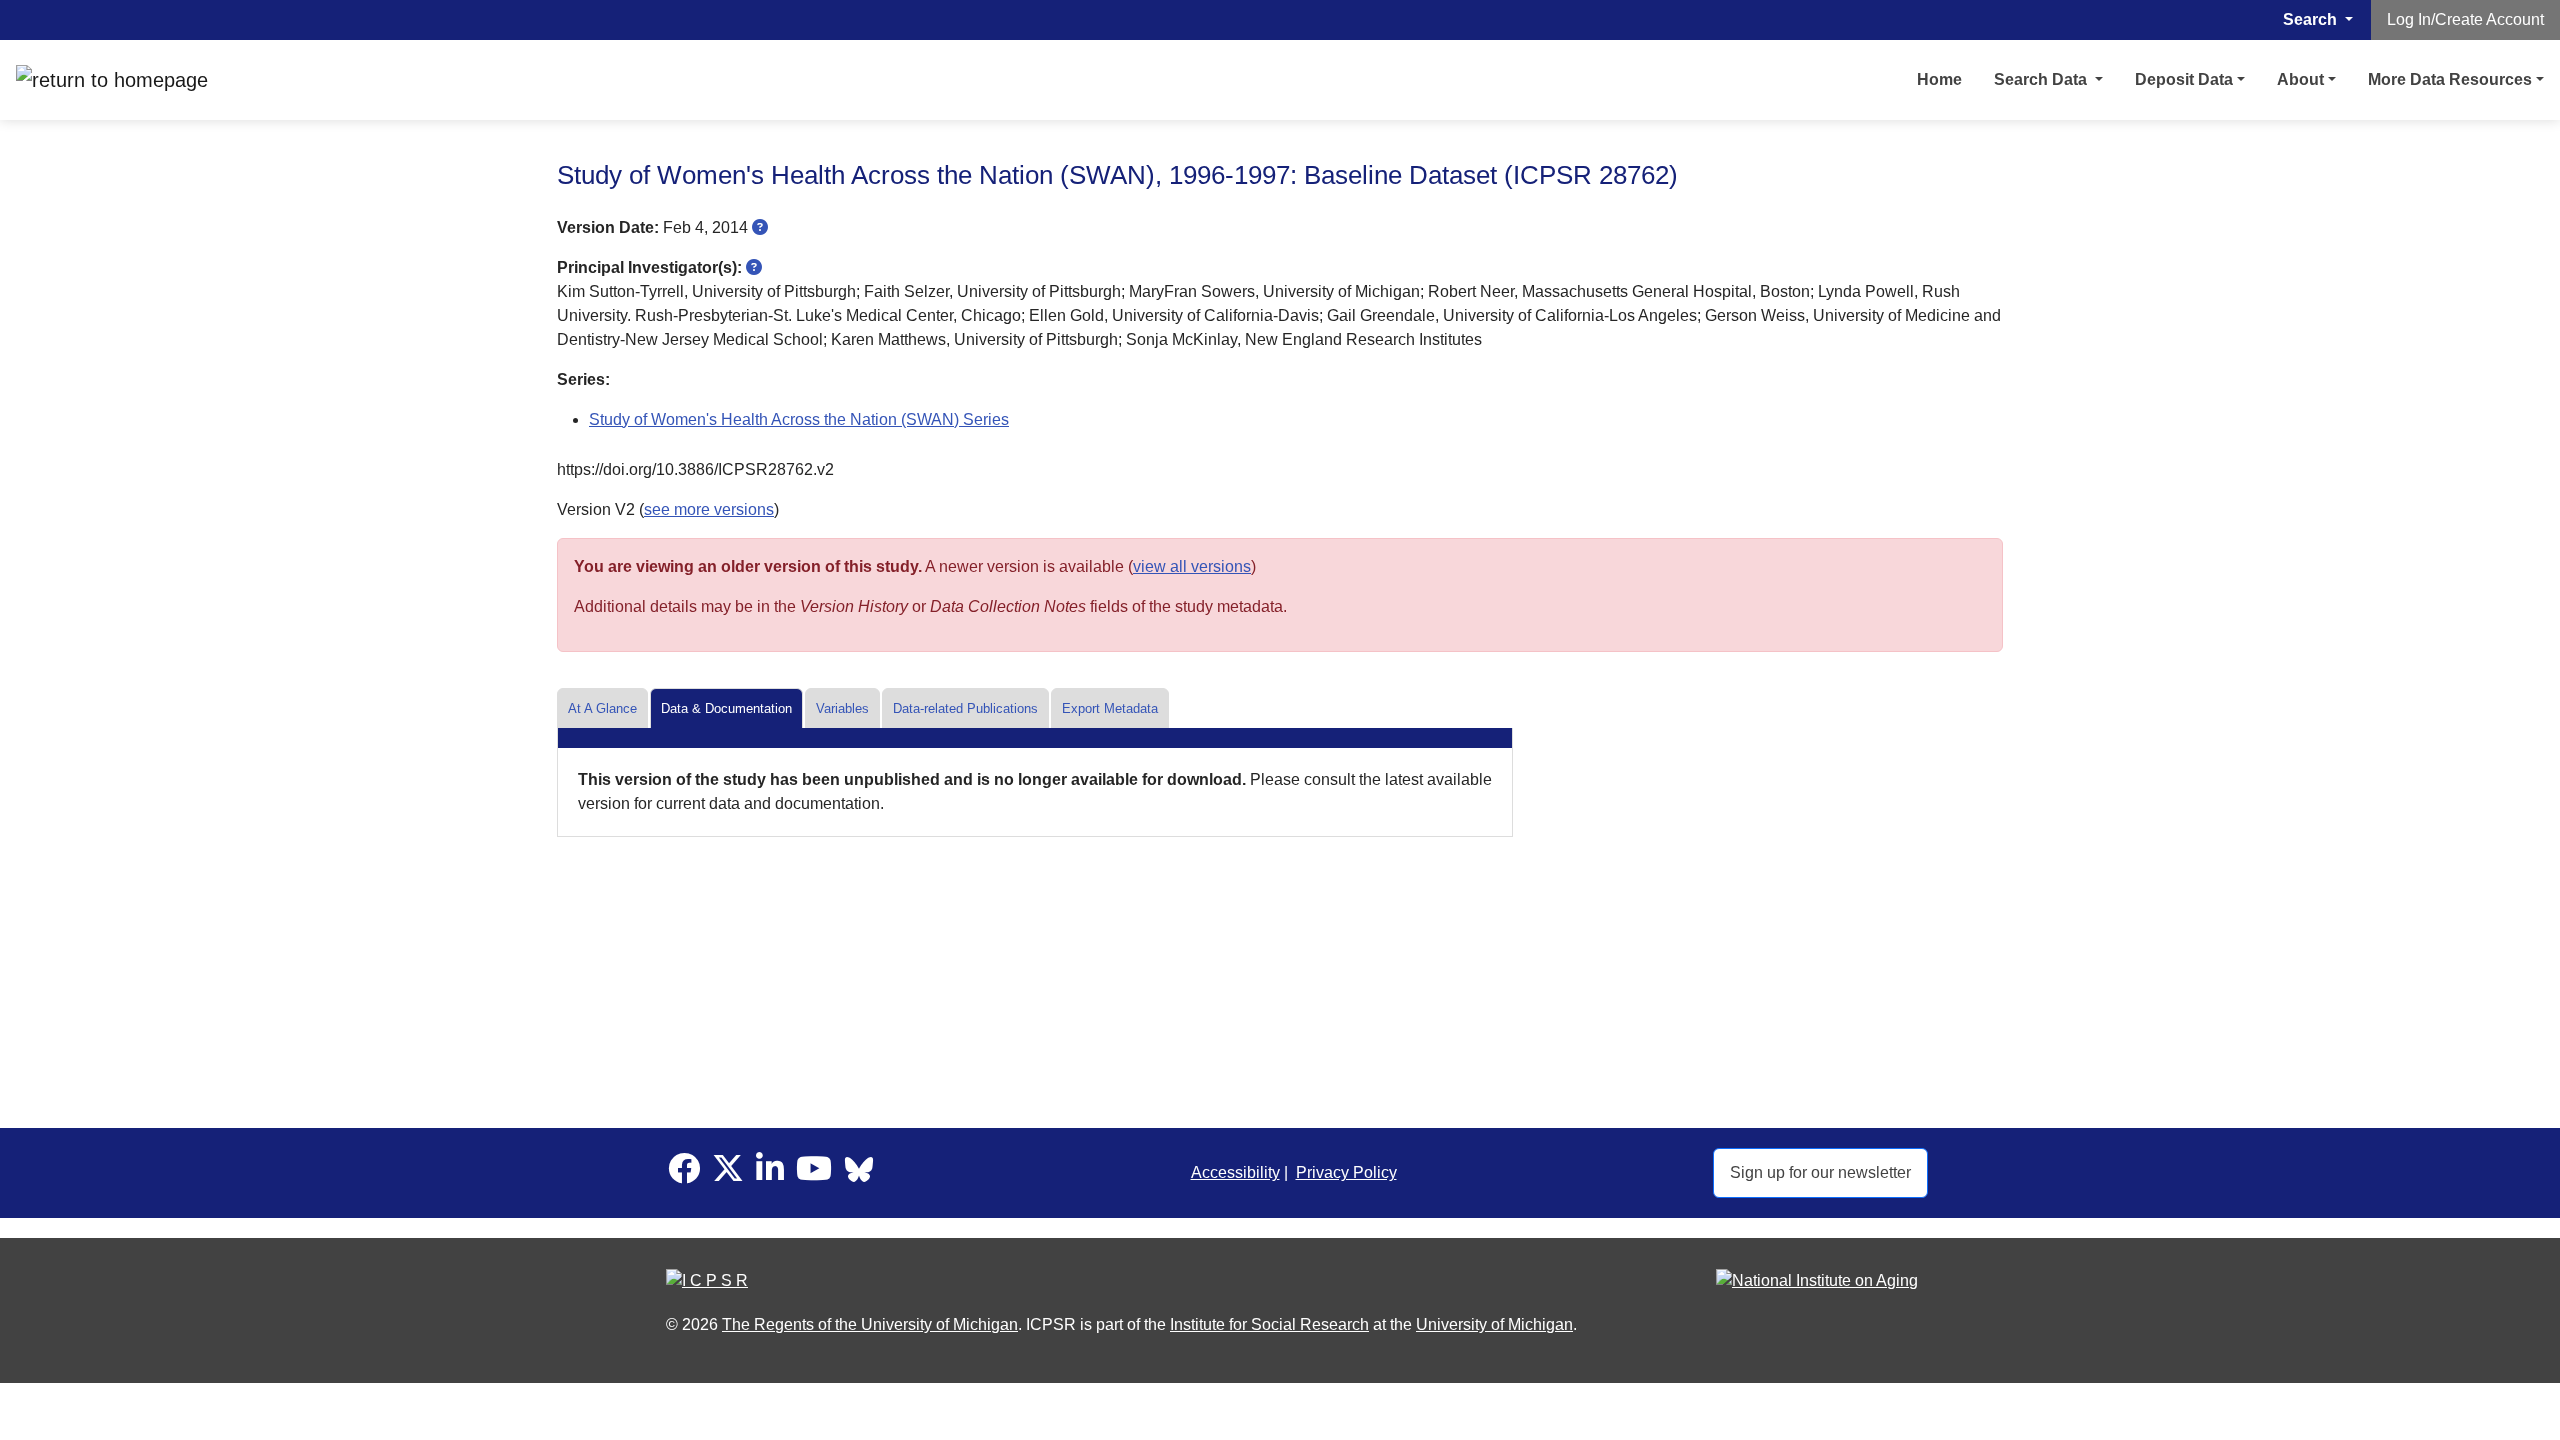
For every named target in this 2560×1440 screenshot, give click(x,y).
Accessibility (1235, 1172)
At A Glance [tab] (602, 708)
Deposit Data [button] (2184, 79)
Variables (842, 708)
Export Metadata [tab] (1110, 708)
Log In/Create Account (2465, 19)
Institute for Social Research (1269, 1324)
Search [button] (2312, 19)
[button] (760, 227)
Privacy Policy (1346, 1172)
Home (1939, 79)
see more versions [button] (709, 509)
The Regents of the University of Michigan (870, 1324)
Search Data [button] (2042, 79)
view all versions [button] (1192, 566)
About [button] (2300, 79)
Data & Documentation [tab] (726, 708)
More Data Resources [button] (2450, 79)
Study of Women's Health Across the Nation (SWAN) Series (799, 419)
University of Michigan (1494, 1324)
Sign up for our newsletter (1820, 1172)
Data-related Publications (965, 708)
